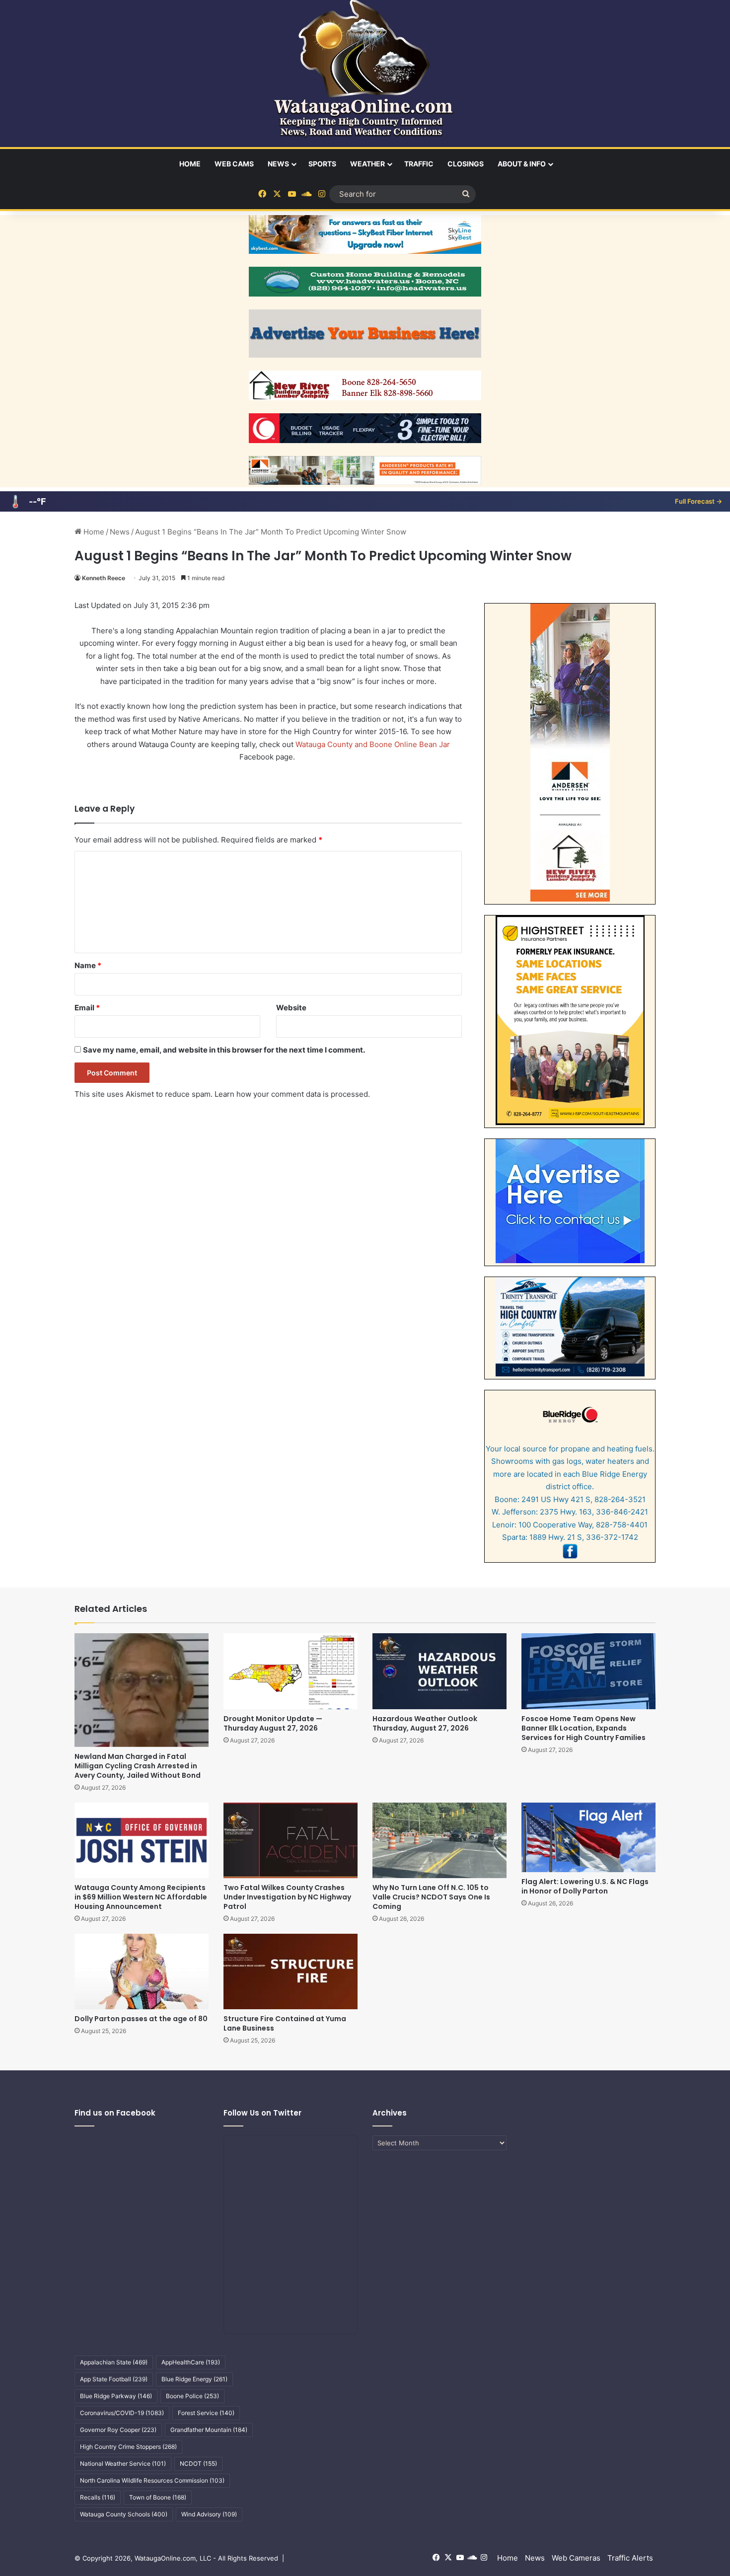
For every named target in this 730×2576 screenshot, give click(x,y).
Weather (367, 164)
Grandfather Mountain (209, 2430)
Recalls (98, 2497)
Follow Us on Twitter (262, 2113)
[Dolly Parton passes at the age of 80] (142, 1971)
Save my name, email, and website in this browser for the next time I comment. (224, 1050)
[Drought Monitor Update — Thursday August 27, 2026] (291, 1671)
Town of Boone (158, 2497)
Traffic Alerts (630, 2558)
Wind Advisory (209, 2514)
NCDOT (198, 2463)
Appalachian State (114, 2362)
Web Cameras (576, 2558)
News (278, 164)
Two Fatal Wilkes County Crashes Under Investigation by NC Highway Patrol (287, 1897)
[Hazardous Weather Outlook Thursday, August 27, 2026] (439, 1671)
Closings (466, 164)
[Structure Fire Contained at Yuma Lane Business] (291, 1971)
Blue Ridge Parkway (116, 2396)
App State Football (114, 2379)
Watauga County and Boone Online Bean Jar (373, 744)
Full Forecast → (698, 501)
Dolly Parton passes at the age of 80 (141, 2019)
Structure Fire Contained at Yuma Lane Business (285, 2023)
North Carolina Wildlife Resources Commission (152, 2480)
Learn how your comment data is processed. (292, 1094)
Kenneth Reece (104, 578)
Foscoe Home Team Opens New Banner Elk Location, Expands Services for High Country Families (584, 1728)
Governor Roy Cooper (118, 2430)
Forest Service (206, 2413)
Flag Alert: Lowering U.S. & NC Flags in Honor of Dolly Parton (585, 1886)
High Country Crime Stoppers (128, 2447)
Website (291, 1008)
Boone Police (192, 2396)
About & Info (522, 164)
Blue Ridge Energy (194, 2379)
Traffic (419, 164)
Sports (322, 164)
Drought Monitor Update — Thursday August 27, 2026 (273, 1723)
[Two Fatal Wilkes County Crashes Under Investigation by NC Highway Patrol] (291, 1840)
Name (88, 965)
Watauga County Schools (124, 2514)
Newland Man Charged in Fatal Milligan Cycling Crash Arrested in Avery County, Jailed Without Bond (138, 1766)
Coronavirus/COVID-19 (122, 2413)
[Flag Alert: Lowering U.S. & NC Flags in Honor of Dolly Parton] (588, 1837)
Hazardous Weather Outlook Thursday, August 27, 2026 (425, 1723)
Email (87, 1008)
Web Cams (234, 164)
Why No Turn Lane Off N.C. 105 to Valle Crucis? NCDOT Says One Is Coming (431, 1897)
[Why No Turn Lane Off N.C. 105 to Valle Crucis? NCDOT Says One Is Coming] (439, 1840)
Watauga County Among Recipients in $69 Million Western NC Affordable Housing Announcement (141, 1897)
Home (190, 164)
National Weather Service (123, 2463)
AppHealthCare (191, 2362)
